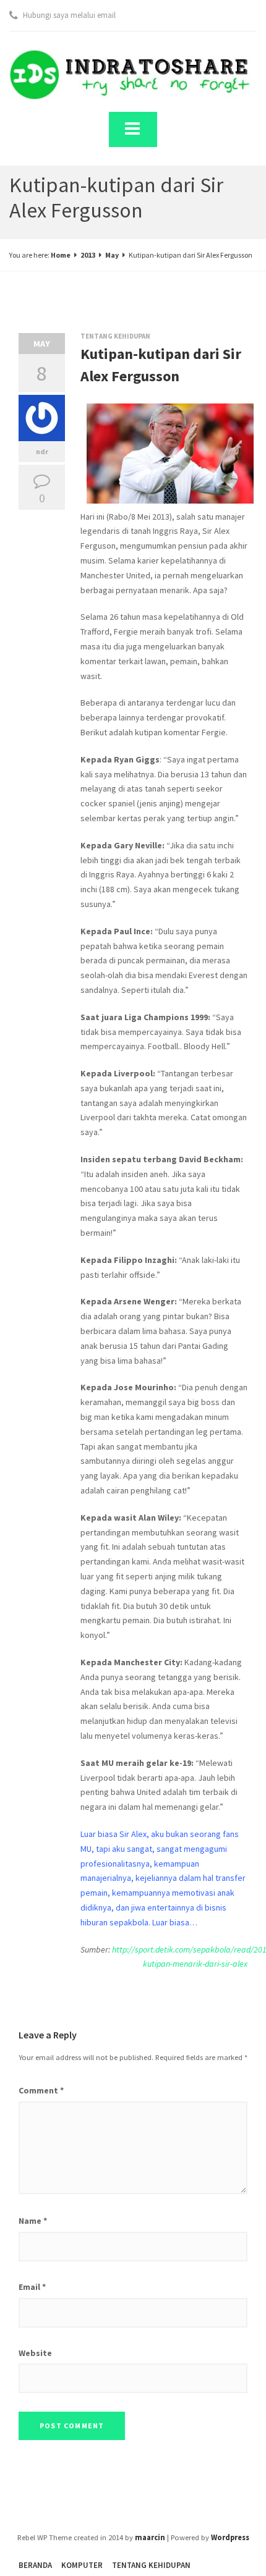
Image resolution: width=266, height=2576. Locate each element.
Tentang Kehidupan (115, 336)
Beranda (35, 2565)
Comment (41, 2090)
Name (33, 2221)
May (112, 255)
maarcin (150, 2537)
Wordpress (230, 2537)
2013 (88, 255)
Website (35, 2353)
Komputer (82, 2565)
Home (61, 255)
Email (32, 2287)
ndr (42, 451)
